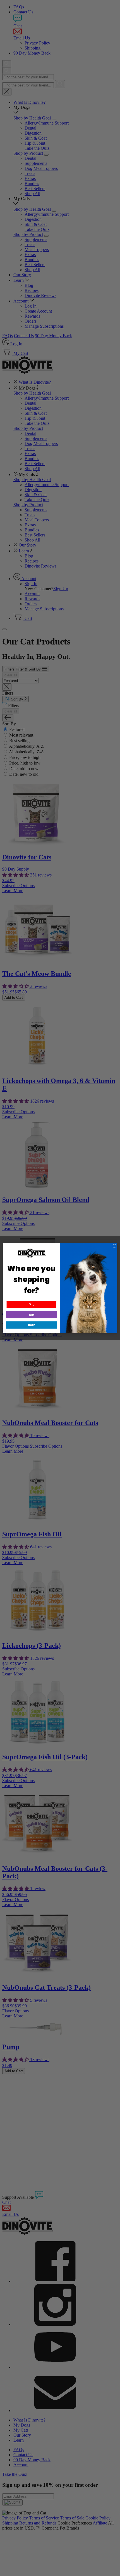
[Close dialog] (114, 1246)
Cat (32, 1315)
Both (31, 1325)
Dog (32, 1304)
